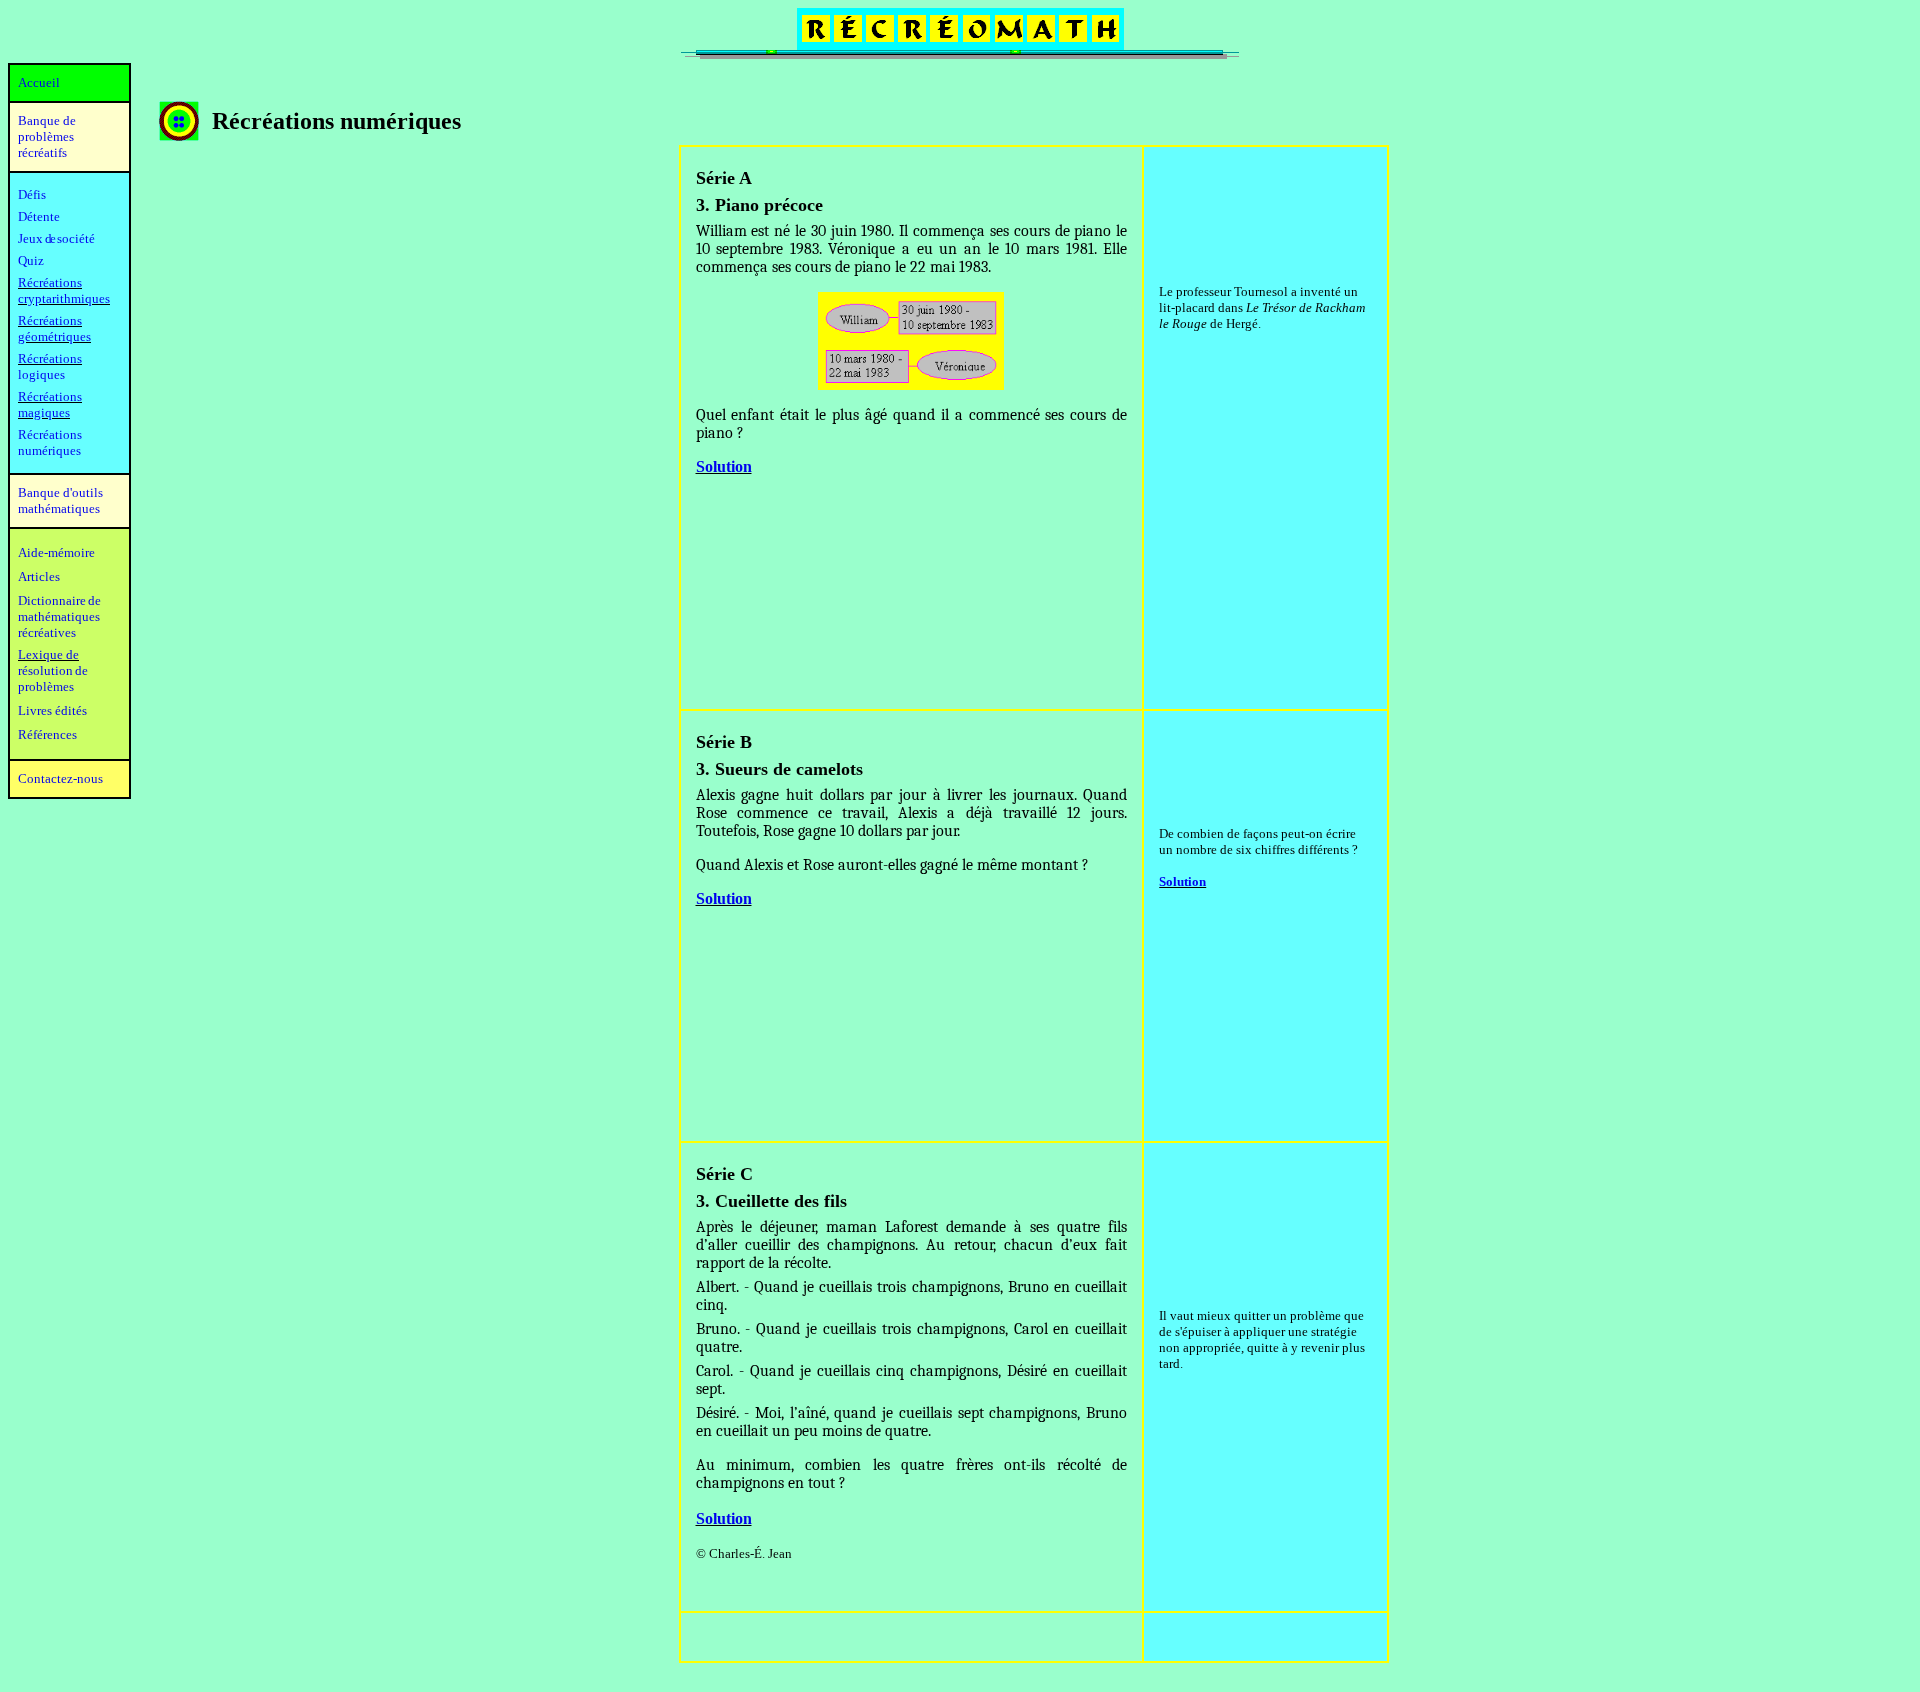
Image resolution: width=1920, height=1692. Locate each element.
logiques (41, 374)
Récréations (50, 358)
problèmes (46, 686)
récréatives (47, 632)
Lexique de (48, 654)
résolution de (53, 670)
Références (47, 734)
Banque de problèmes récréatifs (47, 136)
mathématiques (59, 616)
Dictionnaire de (59, 600)
